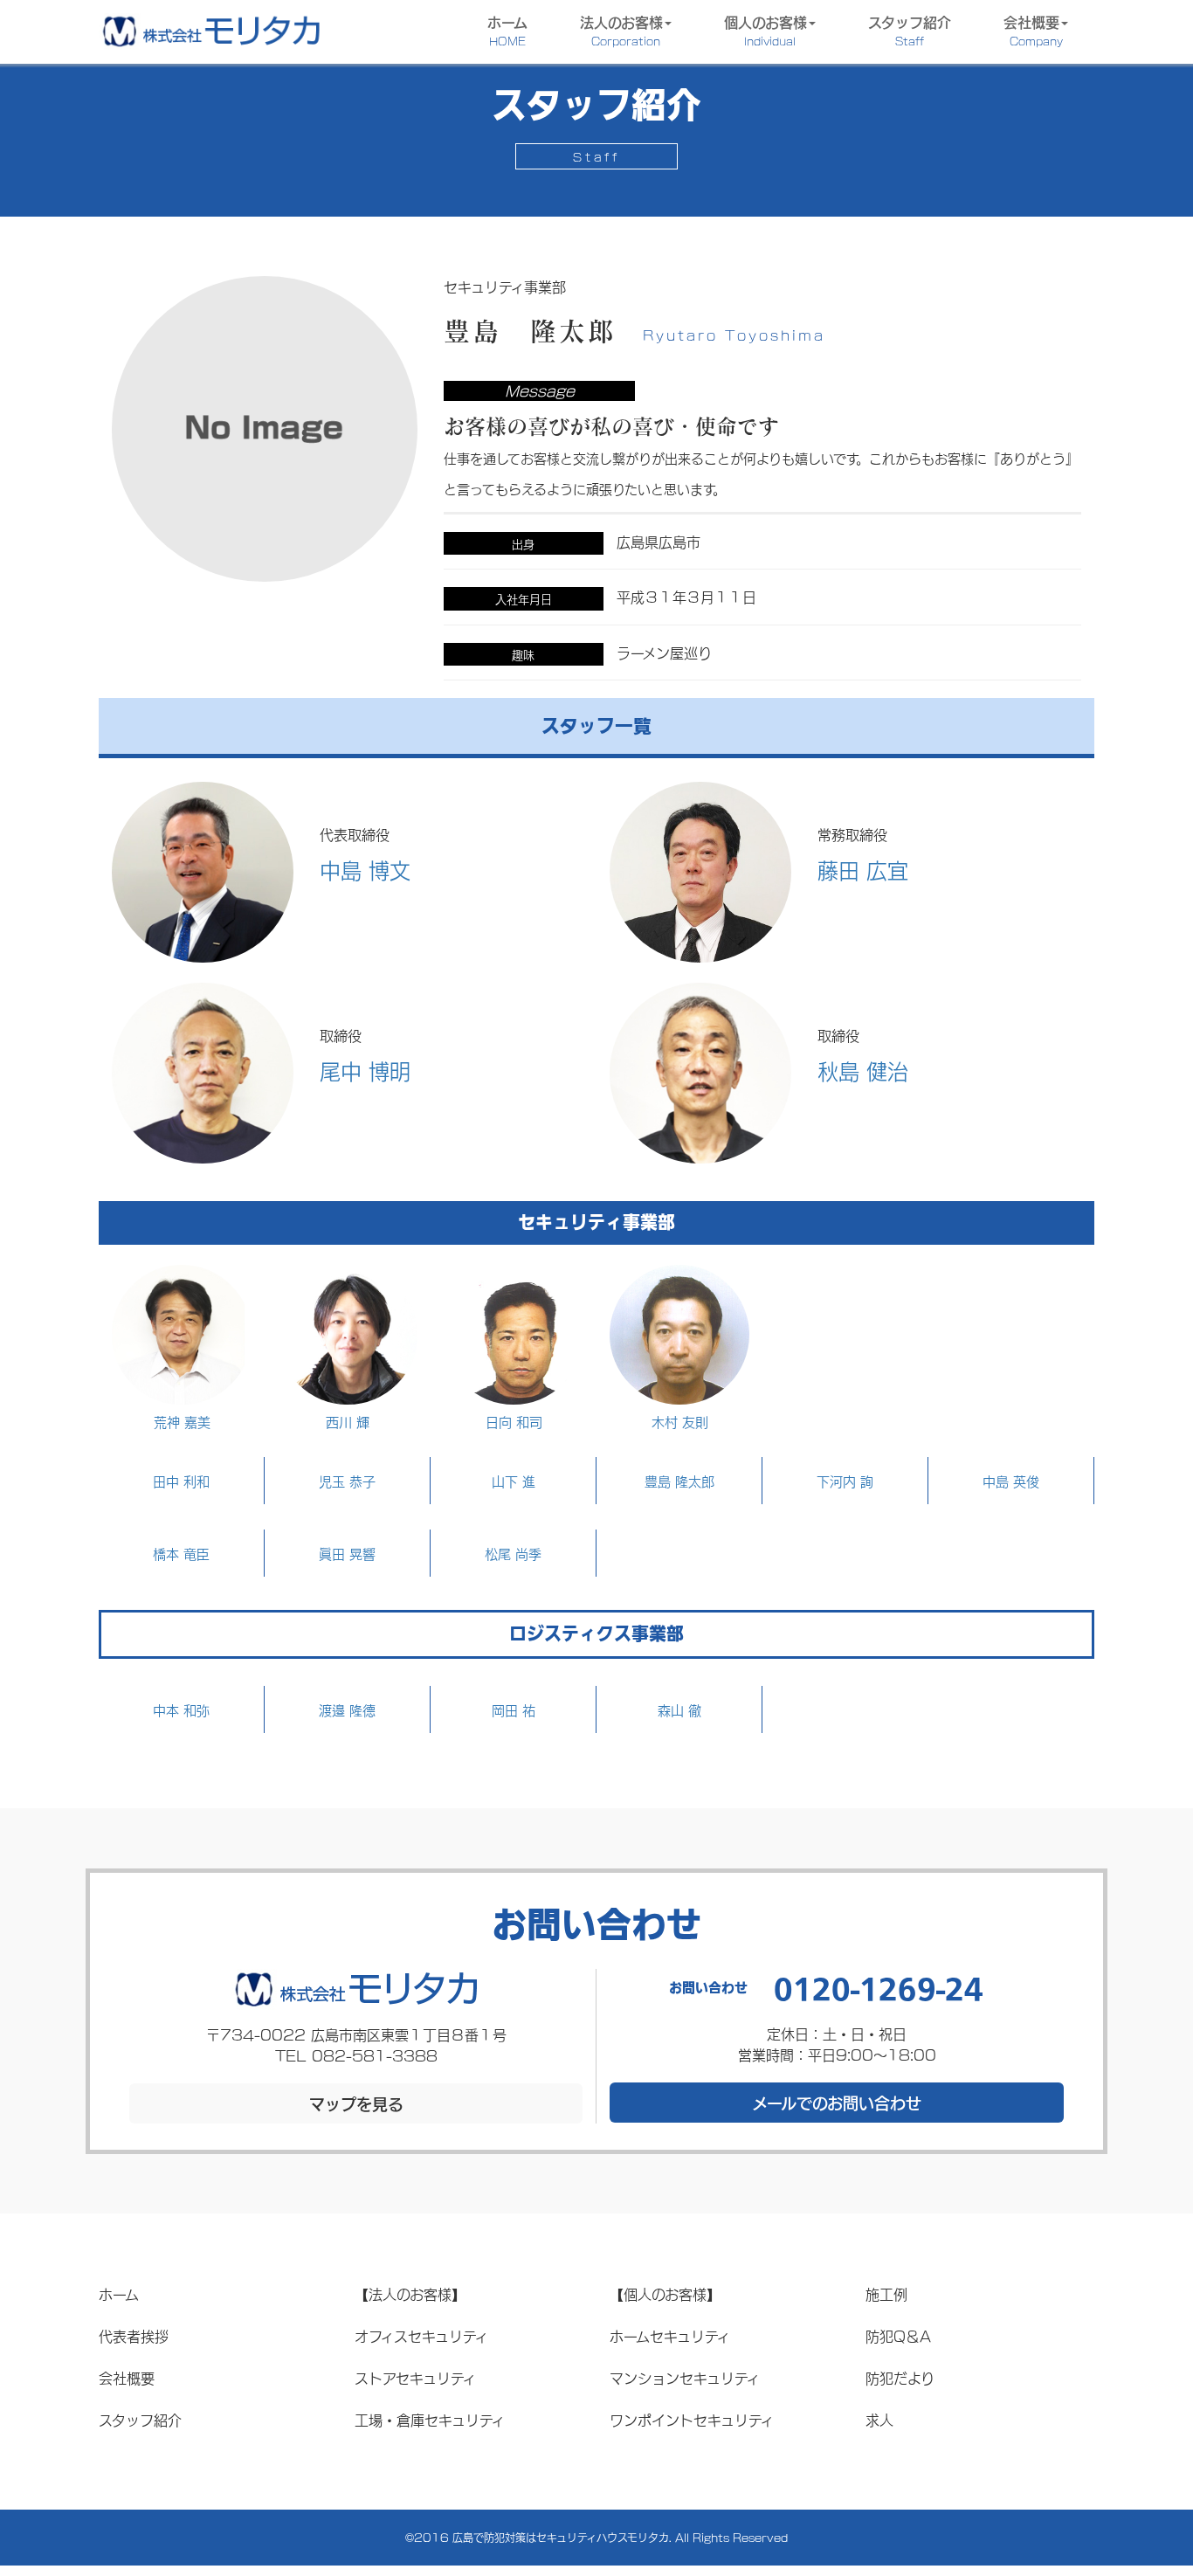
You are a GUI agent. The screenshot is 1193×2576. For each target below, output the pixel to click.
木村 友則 (680, 1421)
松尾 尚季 (513, 1553)
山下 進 (514, 1481)
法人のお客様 (621, 29)
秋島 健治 (863, 1070)
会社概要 (1033, 29)
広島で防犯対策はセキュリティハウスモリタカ (561, 2537)
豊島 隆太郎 (679, 1481)
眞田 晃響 (347, 1553)
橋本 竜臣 (181, 1553)
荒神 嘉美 (182, 1421)
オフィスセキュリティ (421, 2335)
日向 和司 (514, 1421)
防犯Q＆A (898, 2335)
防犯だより (900, 2377)
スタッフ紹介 (910, 29)
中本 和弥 (181, 1709)
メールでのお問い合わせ (837, 2103)
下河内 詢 (845, 1481)
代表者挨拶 (134, 2335)
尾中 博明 (365, 1070)
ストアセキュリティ (415, 2377)
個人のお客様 (765, 29)
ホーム (507, 29)
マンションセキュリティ (685, 2377)
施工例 (886, 2293)
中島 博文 (365, 869)
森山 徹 (679, 1709)
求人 (879, 2419)
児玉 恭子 (347, 1481)
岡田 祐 (514, 1709)
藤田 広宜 (863, 869)
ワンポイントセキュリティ (692, 2419)
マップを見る (356, 2103)
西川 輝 (348, 1421)
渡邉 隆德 (347, 1709)
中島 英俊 (1011, 1481)
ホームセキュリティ (670, 2335)
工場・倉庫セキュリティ (430, 2419)
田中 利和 (181, 1481)
